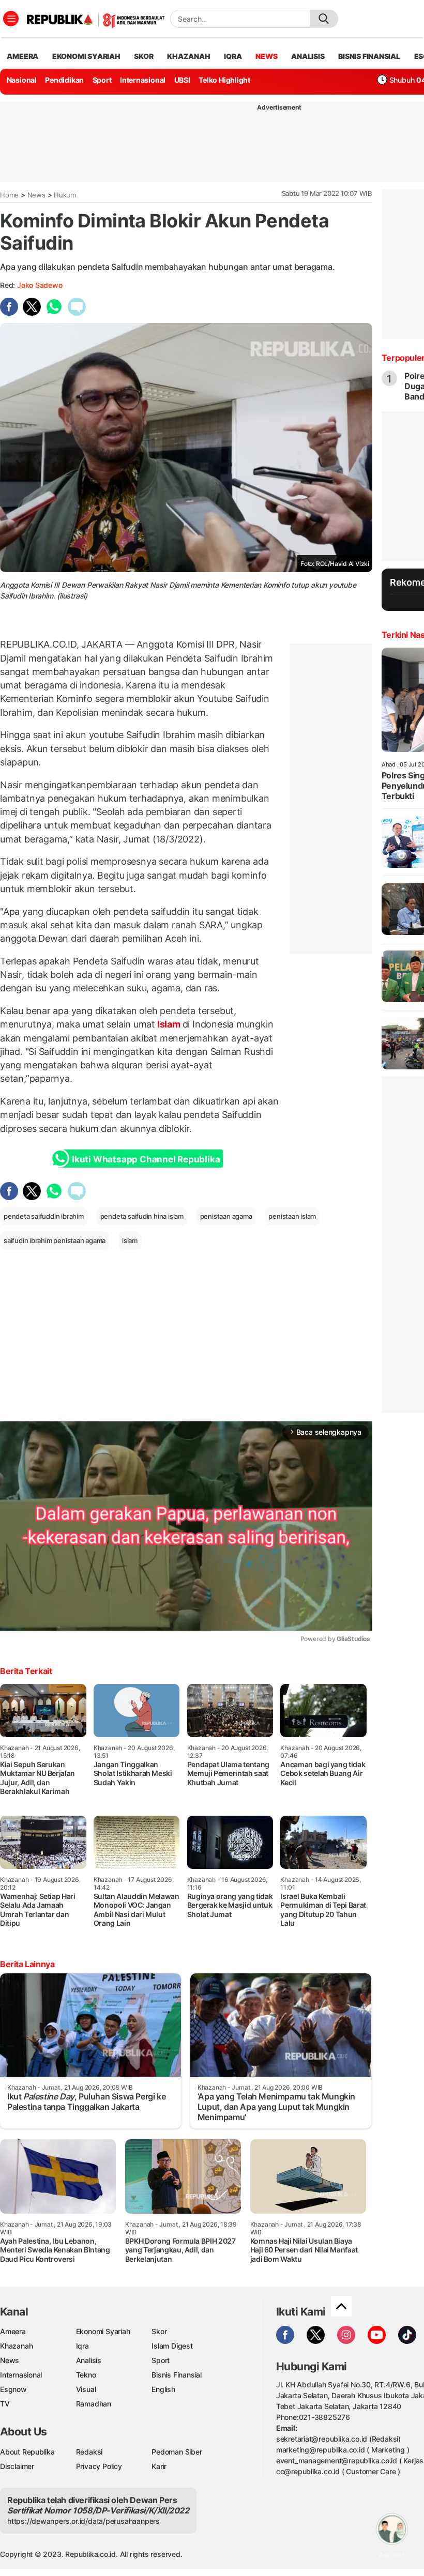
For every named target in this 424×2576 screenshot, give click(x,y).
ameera (22, 56)
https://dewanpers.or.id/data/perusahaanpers (84, 2521)
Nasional (22, 80)
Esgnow (13, 2389)
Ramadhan (94, 2404)
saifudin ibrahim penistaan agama (55, 1240)
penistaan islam (292, 1216)
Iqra (82, 2346)
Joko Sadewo (40, 285)
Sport (102, 80)
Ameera (13, 2331)
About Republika (27, 2452)
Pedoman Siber (177, 2452)
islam (130, 1240)
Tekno (86, 2375)
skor (143, 56)
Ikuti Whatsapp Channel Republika (146, 1159)
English (163, 2389)
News (36, 195)
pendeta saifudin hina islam (142, 1216)
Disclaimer (17, 2466)
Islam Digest (172, 2346)
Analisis (89, 2360)
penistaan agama (226, 1216)
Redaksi (89, 2452)
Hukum (65, 195)
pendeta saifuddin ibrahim (44, 1216)
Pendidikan (64, 80)
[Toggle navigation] (11, 19)
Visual (86, 2389)
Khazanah (16, 2346)
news (266, 56)
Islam (169, 1024)
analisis (308, 56)
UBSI (182, 80)
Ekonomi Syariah (86, 56)
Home (9, 195)
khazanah (188, 56)
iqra (233, 56)
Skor (159, 2331)
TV (5, 2404)
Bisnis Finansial (369, 56)
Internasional (143, 80)
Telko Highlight (224, 80)
